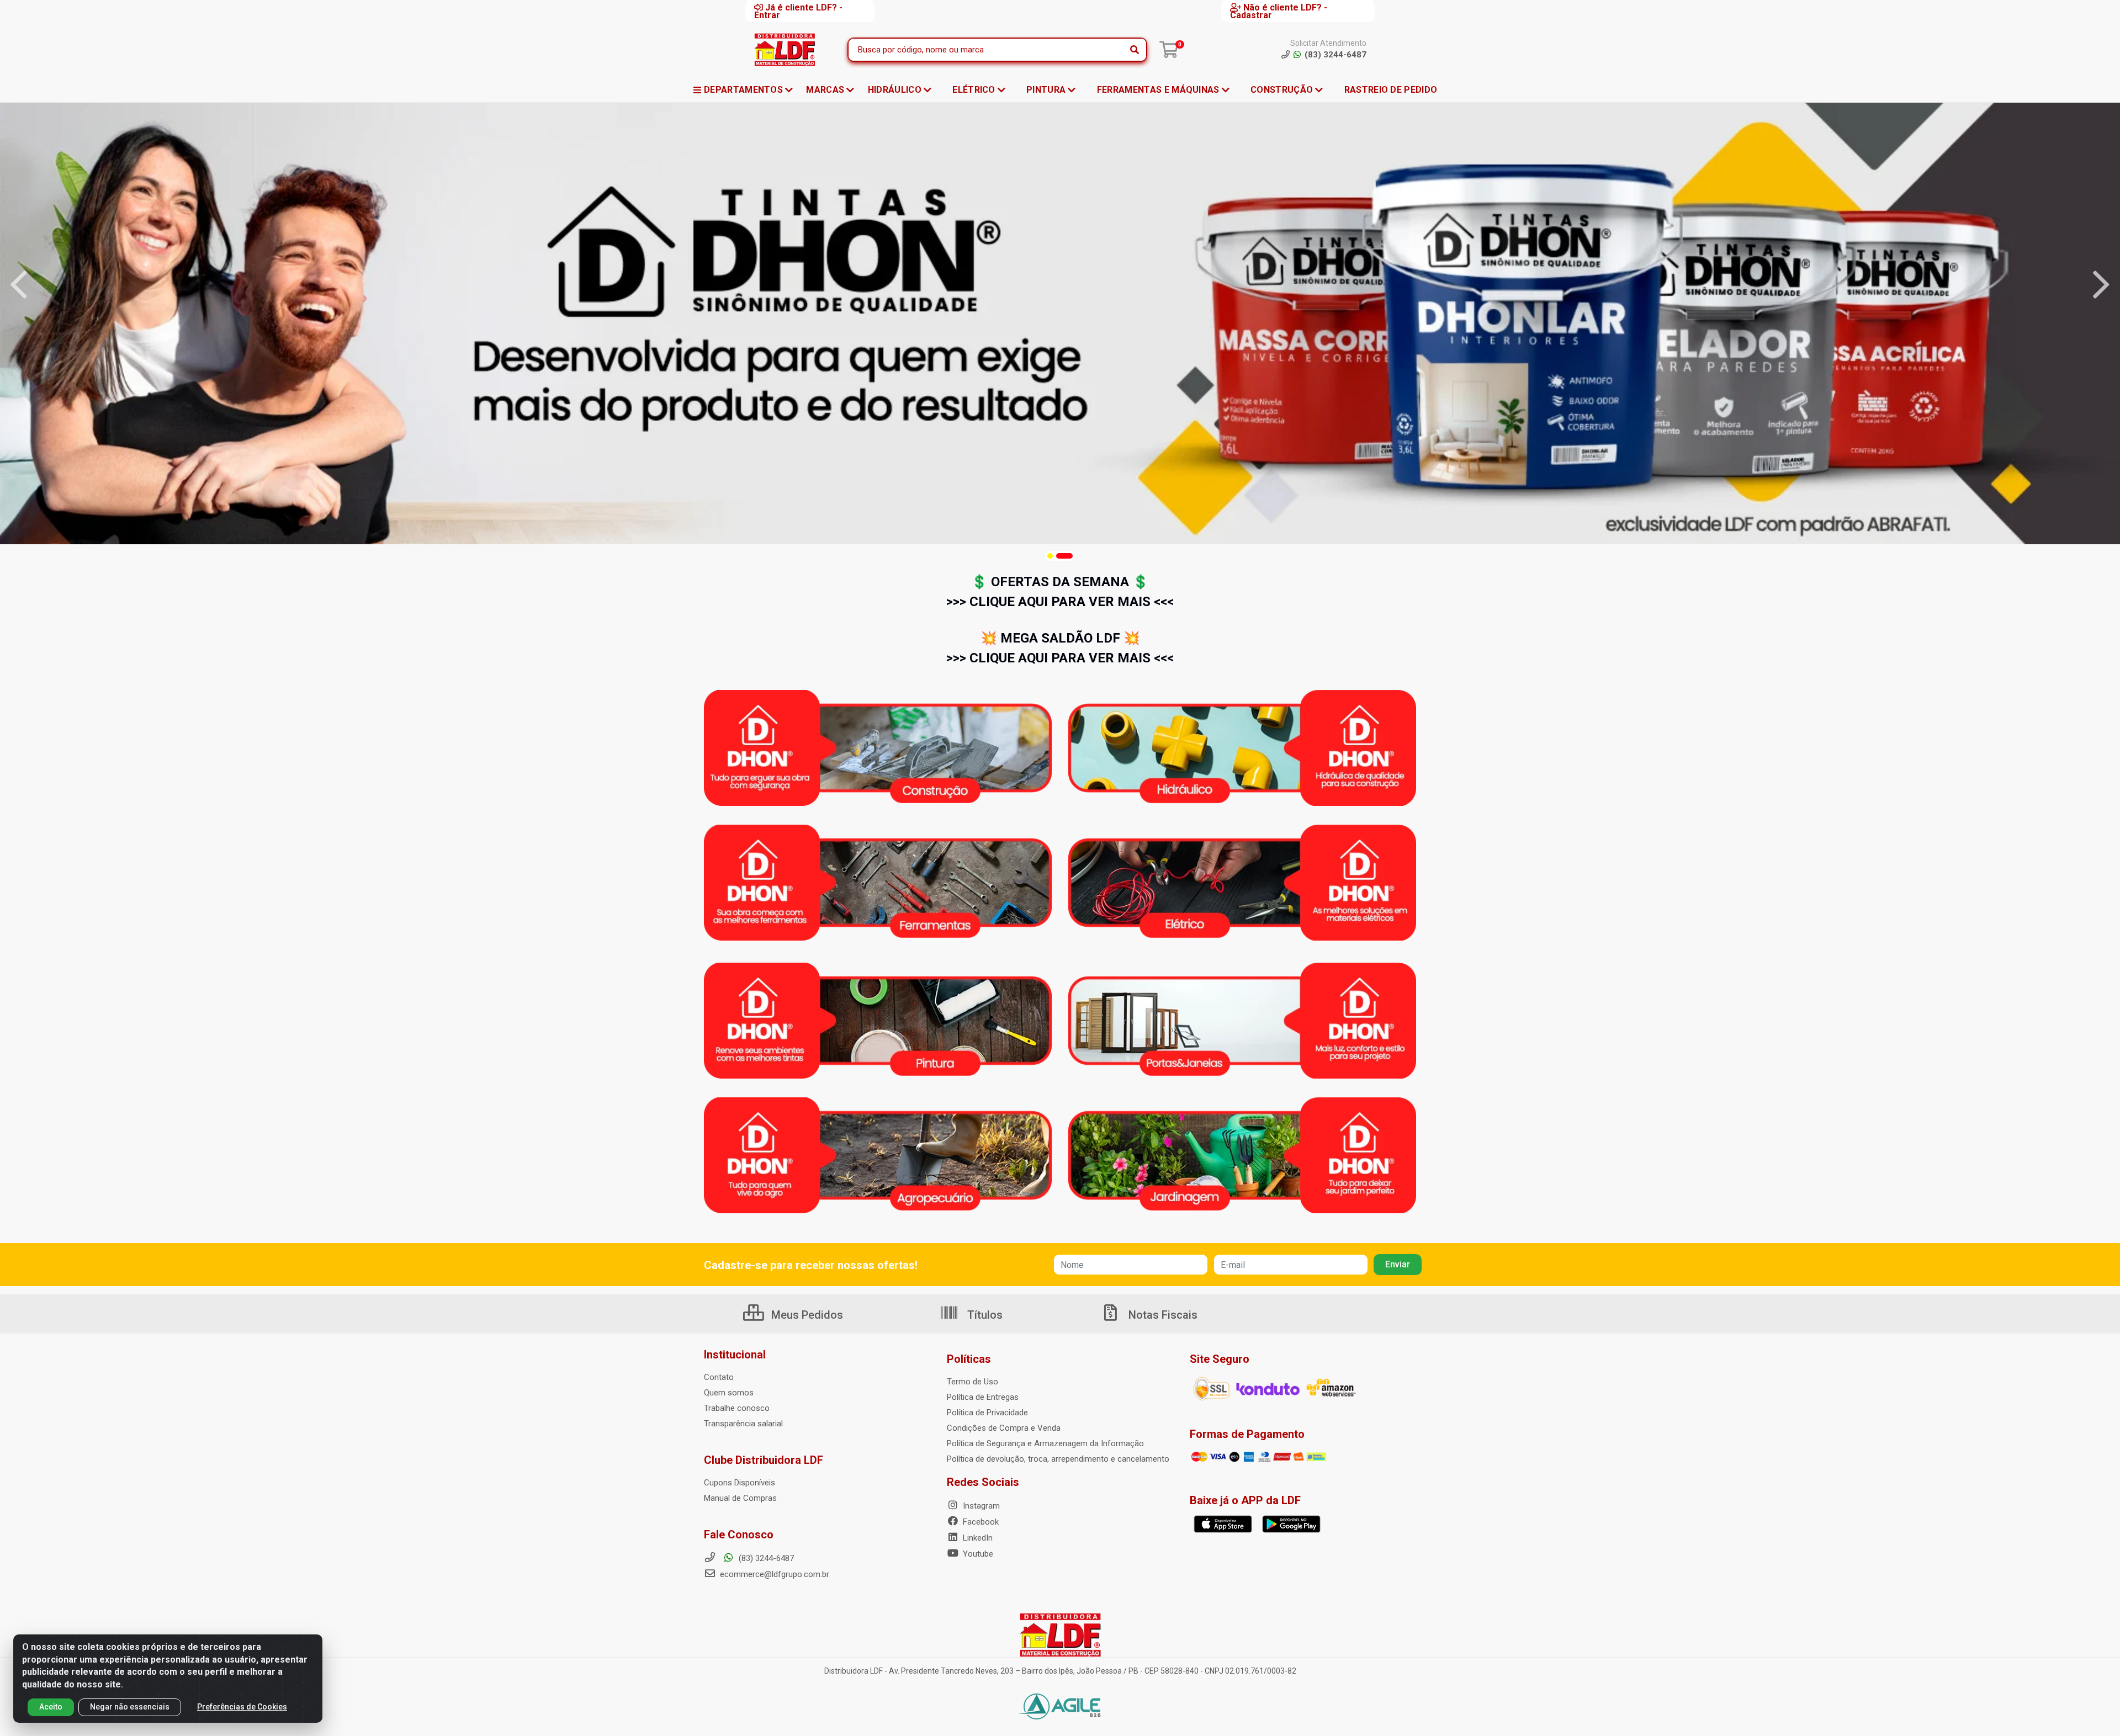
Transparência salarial (743, 1424)
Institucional (735, 1355)
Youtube (977, 1554)
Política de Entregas (983, 1397)
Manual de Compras (740, 1498)
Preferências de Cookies (242, 1707)
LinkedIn (977, 1538)
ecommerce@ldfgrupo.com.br (773, 1574)
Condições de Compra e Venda (1004, 1428)
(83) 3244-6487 (765, 1558)
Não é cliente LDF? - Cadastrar (1279, 11)
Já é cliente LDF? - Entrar (798, 11)
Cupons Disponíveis (740, 1483)
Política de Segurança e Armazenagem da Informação (1045, 1443)
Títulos (984, 1315)
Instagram (980, 1506)
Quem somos (729, 1393)
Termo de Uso (972, 1382)
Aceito (51, 1707)
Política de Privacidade (987, 1413)
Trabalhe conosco (737, 1408)
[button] (1050, 556)
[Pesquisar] (1135, 50)
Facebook (980, 1522)
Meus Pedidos (806, 1315)
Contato (719, 1377)
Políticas (969, 1359)
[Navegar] (19, 285)
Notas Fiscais (1162, 1315)
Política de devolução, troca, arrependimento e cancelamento (1058, 1459)
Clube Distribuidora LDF (764, 1460)
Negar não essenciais (130, 1707)
